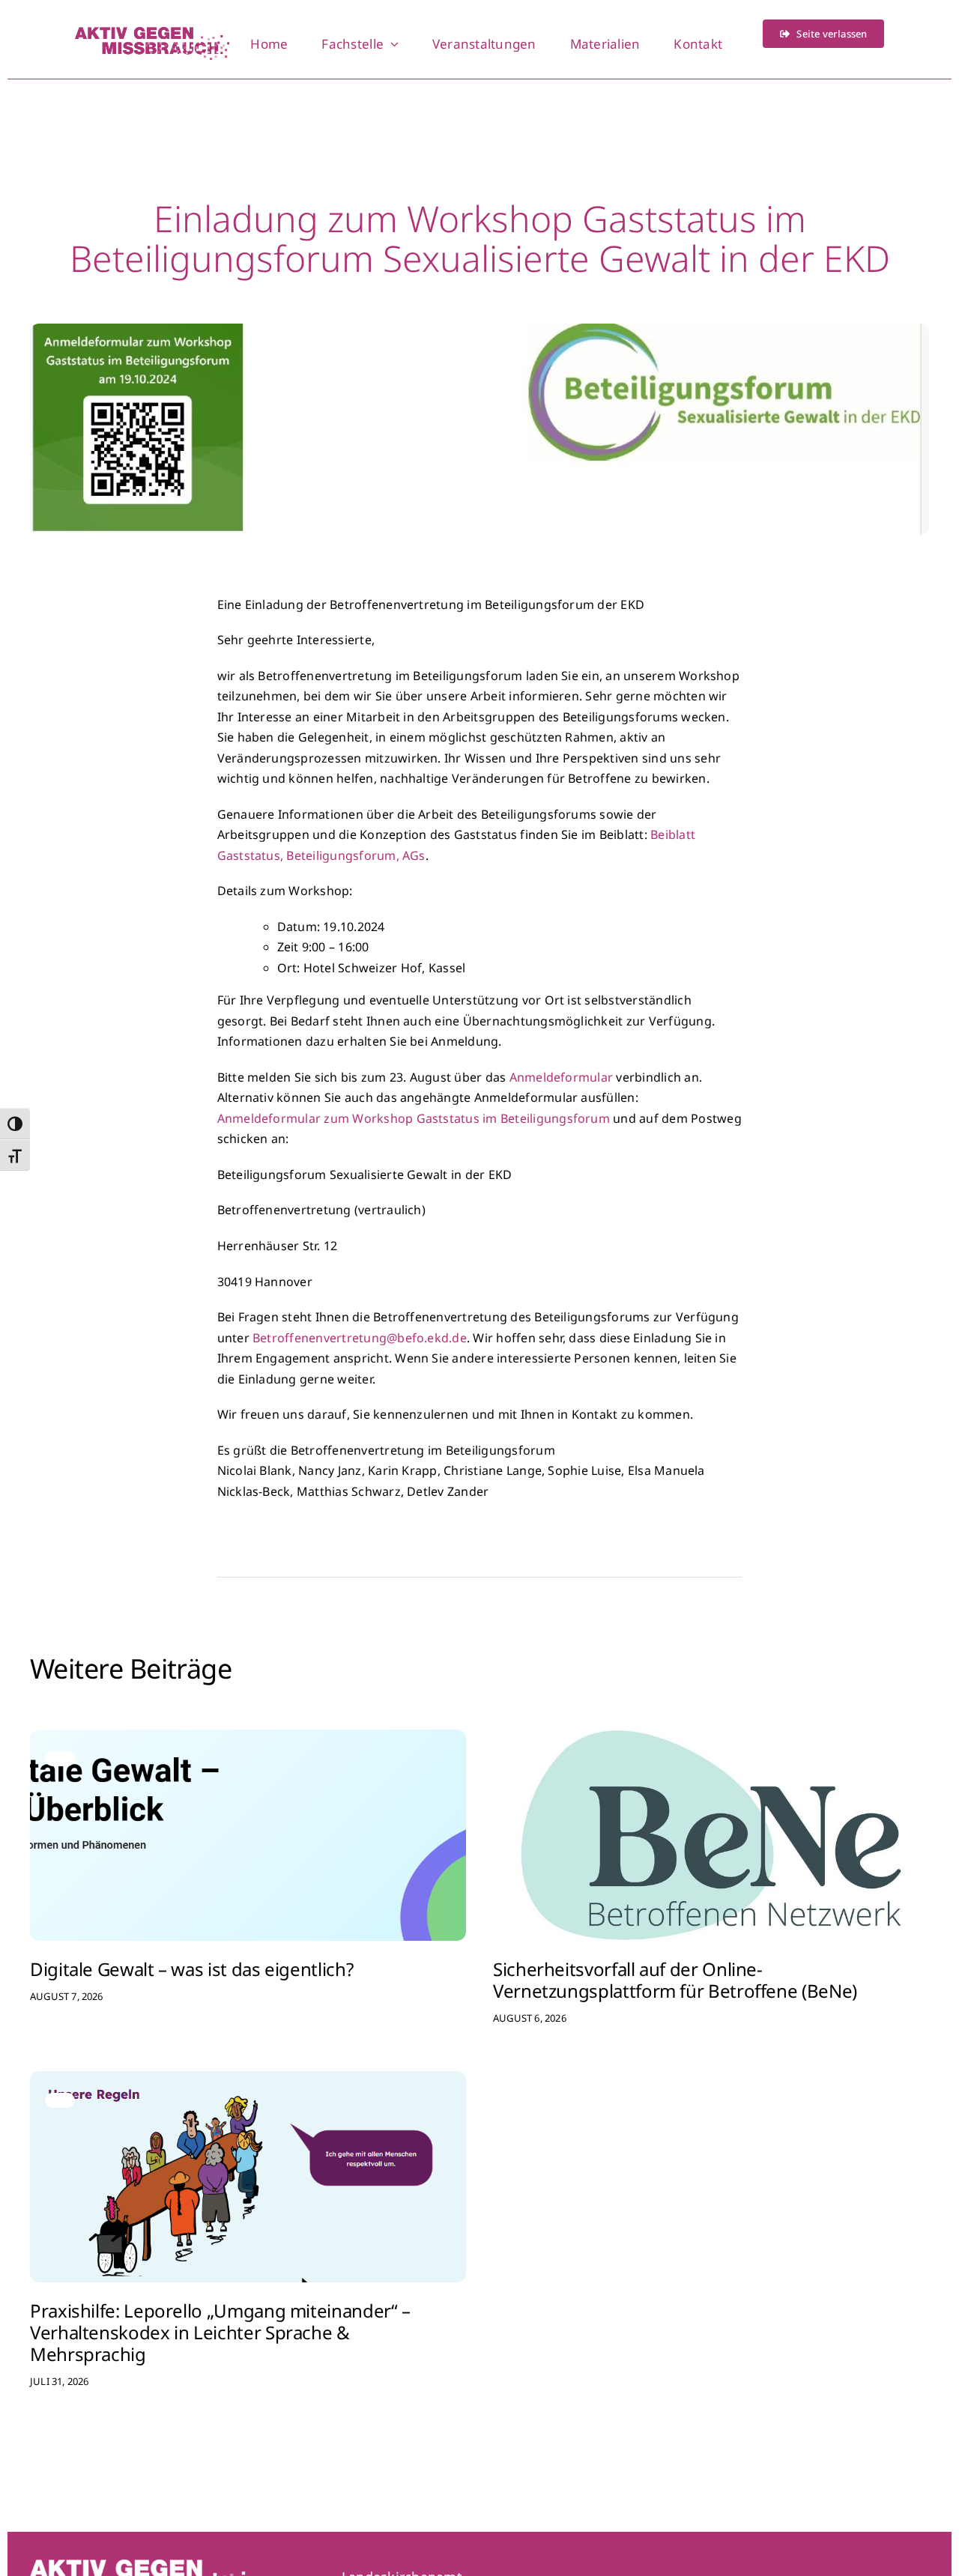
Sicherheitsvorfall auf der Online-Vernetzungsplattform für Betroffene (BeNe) (675, 1980)
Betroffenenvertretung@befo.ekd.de (360, 1338)
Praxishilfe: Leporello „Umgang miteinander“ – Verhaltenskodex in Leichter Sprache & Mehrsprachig (220, 2332)
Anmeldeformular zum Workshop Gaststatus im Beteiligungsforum (414, 1118)
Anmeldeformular (563, 1077)
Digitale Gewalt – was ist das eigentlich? (191, 1969)
